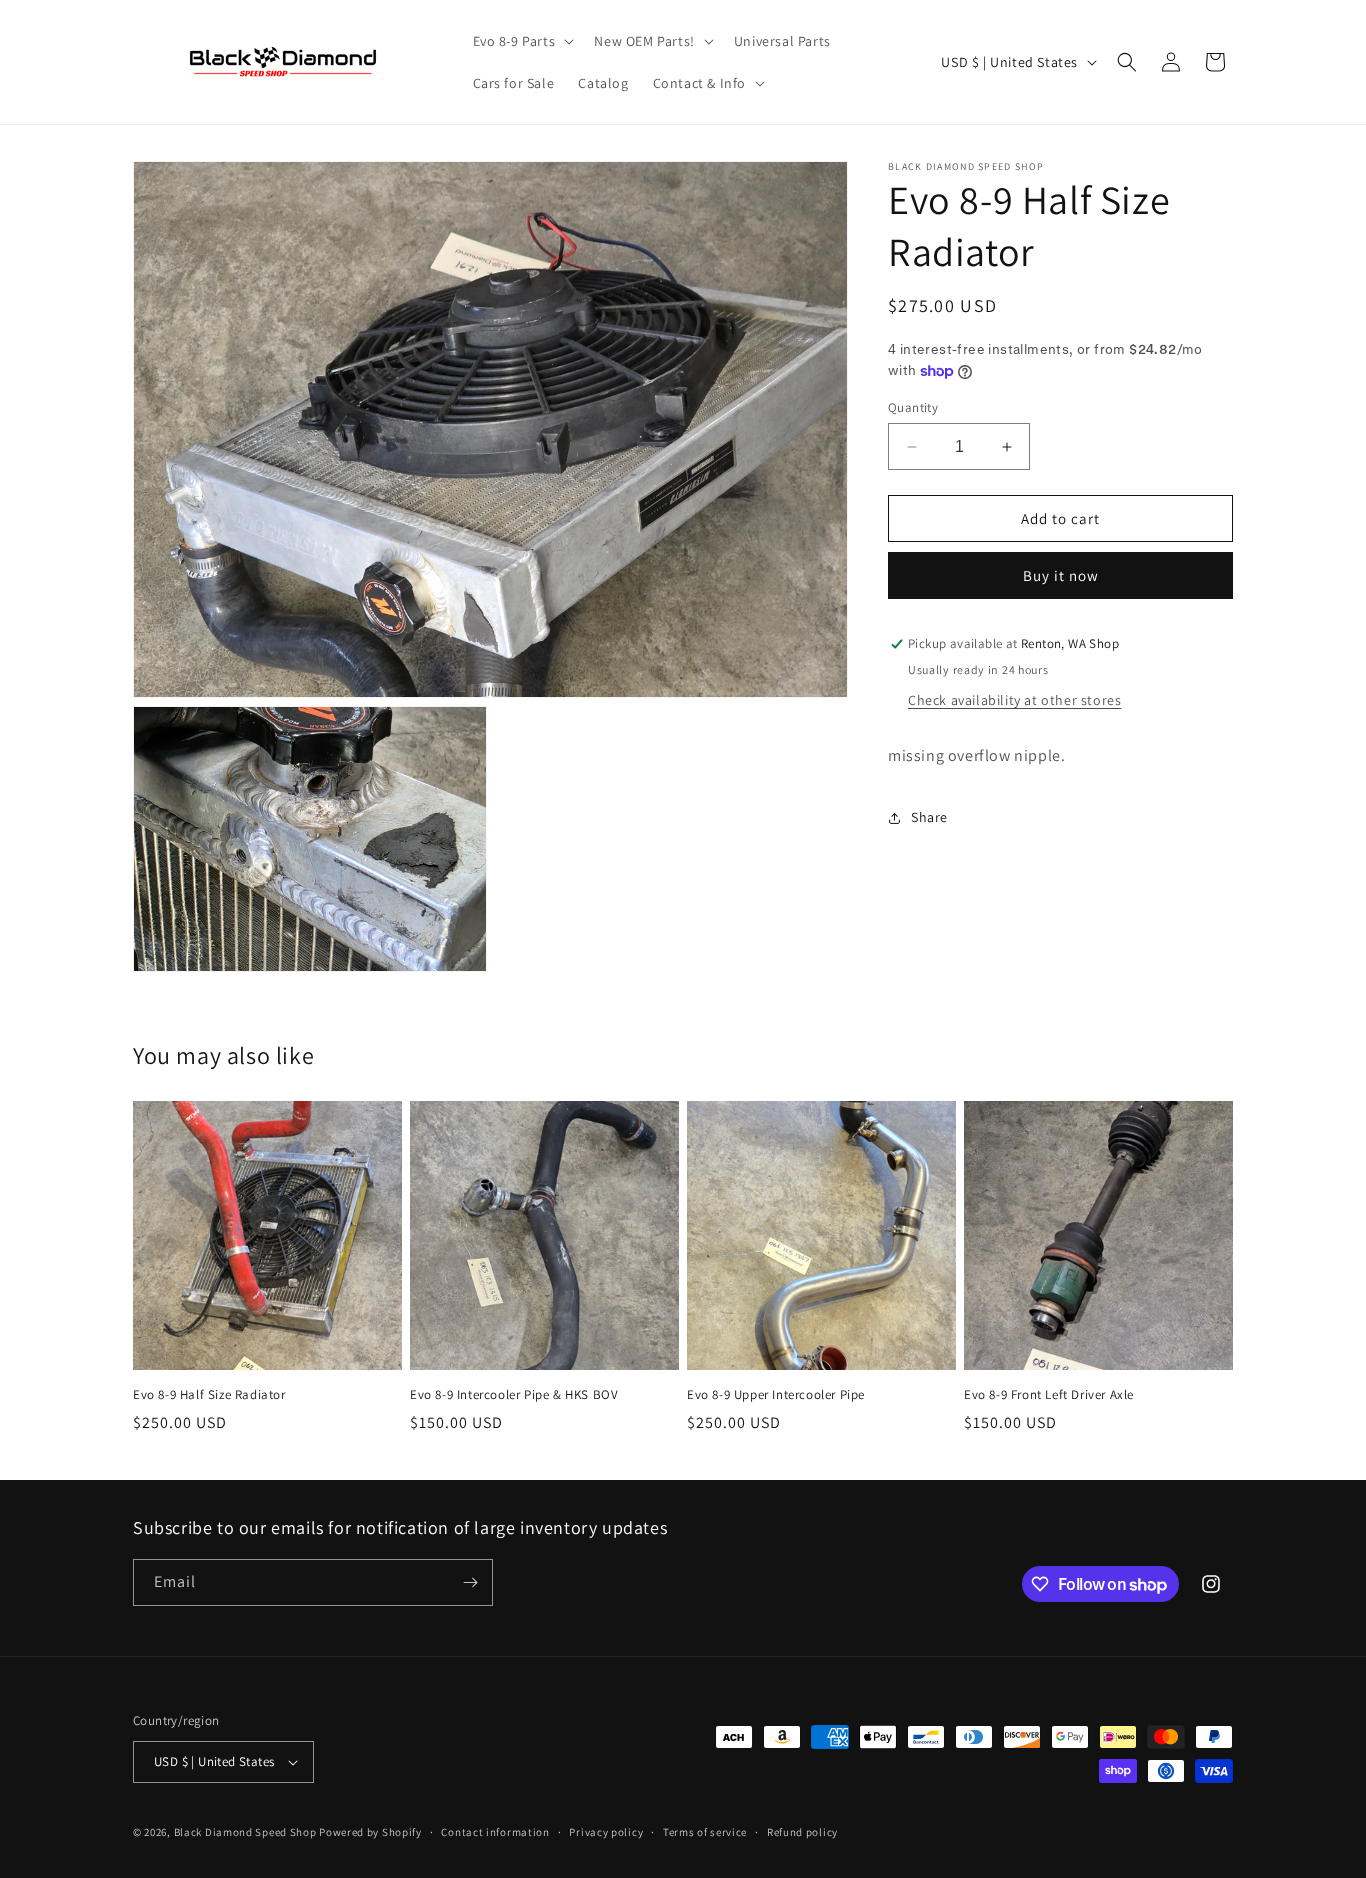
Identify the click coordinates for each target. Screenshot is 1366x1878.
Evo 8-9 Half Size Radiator (209, 1395)
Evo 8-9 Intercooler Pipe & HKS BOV (514, 1395)
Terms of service (705, 1832)
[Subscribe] (470, 1582)
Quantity (913, 407)
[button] (522, 41)
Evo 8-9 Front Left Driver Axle (1049, 1395)
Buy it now (1061, 576)
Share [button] (929, 818)
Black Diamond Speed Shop (245, 1832)
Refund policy (802, 1832)
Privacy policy (606, 1832)
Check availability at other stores (1014, 700)
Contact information (495, 1832)
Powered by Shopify (370, 1832)
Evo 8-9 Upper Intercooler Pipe (776, 1395)
